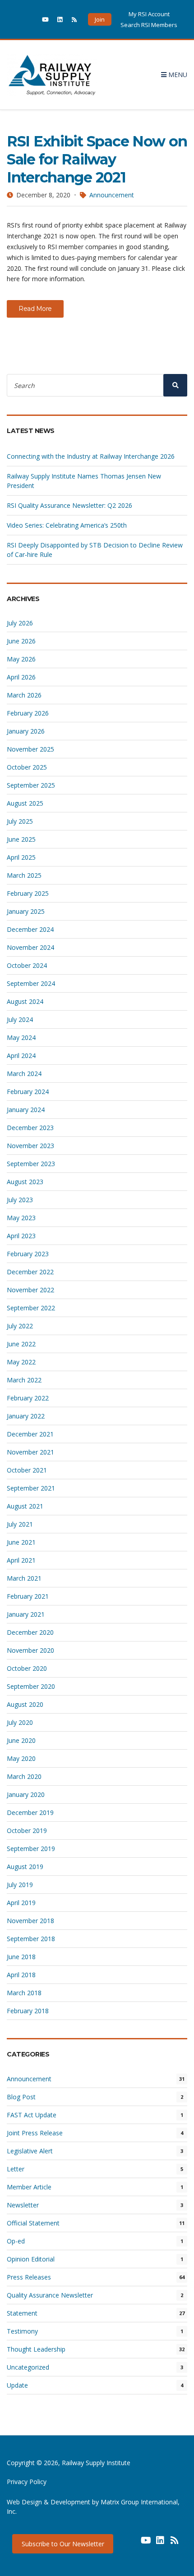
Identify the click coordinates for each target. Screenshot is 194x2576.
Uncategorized (28, 2367)
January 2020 (26, 1794)
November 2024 (30, 947)
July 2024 (20, 1019)
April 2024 (21, 1055)
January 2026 (26, 731)
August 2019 (25, 1867)
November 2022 (30, 1290)
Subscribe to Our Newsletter (63, 2544)
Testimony (22, 2331)
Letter (16, 2169)
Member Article (29, 2187)
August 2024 (25, 1001)
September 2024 (31, 983)
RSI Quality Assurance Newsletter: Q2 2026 (69, 505)
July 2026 (20, 623)
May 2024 (21, 1037)
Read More (35, 309)
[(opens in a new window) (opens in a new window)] (131, 2544)
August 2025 (25, 803)
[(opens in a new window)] (31, 19)
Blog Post (21, 2097)
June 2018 (21, 1957)
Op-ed (16, 2241)
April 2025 (21, 857)
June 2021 (21, 1542)
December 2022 (30, 1272)
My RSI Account (149, 14)
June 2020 (21, 1740)
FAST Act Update (32, 2115)
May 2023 (21, 1218)
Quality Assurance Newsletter (50, 2295)
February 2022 (28, 1398)
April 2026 (21, 677)
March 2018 (24, 1993)
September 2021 (31, 1488)
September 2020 (31, 1686)
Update (17, 2385)
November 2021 (30, 1452)
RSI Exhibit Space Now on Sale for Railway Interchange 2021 (97, 159)
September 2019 (31, 1849)
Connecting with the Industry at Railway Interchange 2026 (91, 456)
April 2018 (21, 1975)
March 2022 (24, 1380)
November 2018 (30, 1921)
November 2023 (30, 1146)
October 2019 (27, 1831)
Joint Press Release (35, 2133)
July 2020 (20, 1722)
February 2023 (28, 1254)
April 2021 (21, 1560)
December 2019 (30, 1812)
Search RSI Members (149, 25)
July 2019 (20, 1885)
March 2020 (24, 1776)
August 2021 (25, 1506)
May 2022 (21, 1362)
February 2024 (28, 1092)
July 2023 (20, 1200)
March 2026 (24, 695)
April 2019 (21, 1903)
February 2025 (28, 893)
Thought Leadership (36, 2349)
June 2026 (21, 641)
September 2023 (31, 1164)
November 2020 (30, 1650)
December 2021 (30, 1434)
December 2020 (30, 1632)
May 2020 (21, 1758)
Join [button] (100, 19)
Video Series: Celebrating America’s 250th (67, 525)
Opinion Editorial (31, 2259)
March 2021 (24, 1578)
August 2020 (25, 1704)
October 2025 (27, 767)
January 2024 (26, 1110)
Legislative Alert (30, 2151)
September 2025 (31, 785)
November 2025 (30, 749)
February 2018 (28, 2011)
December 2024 (30, 929)
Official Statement (33, 2223)
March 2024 (24, 1074)
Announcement (112, 195)
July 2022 (20, 1326)
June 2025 (21, 839)
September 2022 (31, 1308)
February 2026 (28, 713)
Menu (177, 75)
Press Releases (29, 2277)
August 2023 (25, 1182)
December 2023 (30, 1128)
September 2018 (31, 1939)
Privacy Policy (27, 2482)
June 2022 (21, 1344)
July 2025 (20, 821)
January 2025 (26, 911)
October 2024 (27, 965)
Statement (22, 2313)
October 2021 (27, 1470)
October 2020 (27, 1668)
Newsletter (23, 2205)
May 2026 (21, 659)
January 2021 (26, 1614)
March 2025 (24, 875)
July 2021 (20, 1524)
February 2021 (28, 1596)
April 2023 (21, 1236)
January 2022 (26, 1416)
